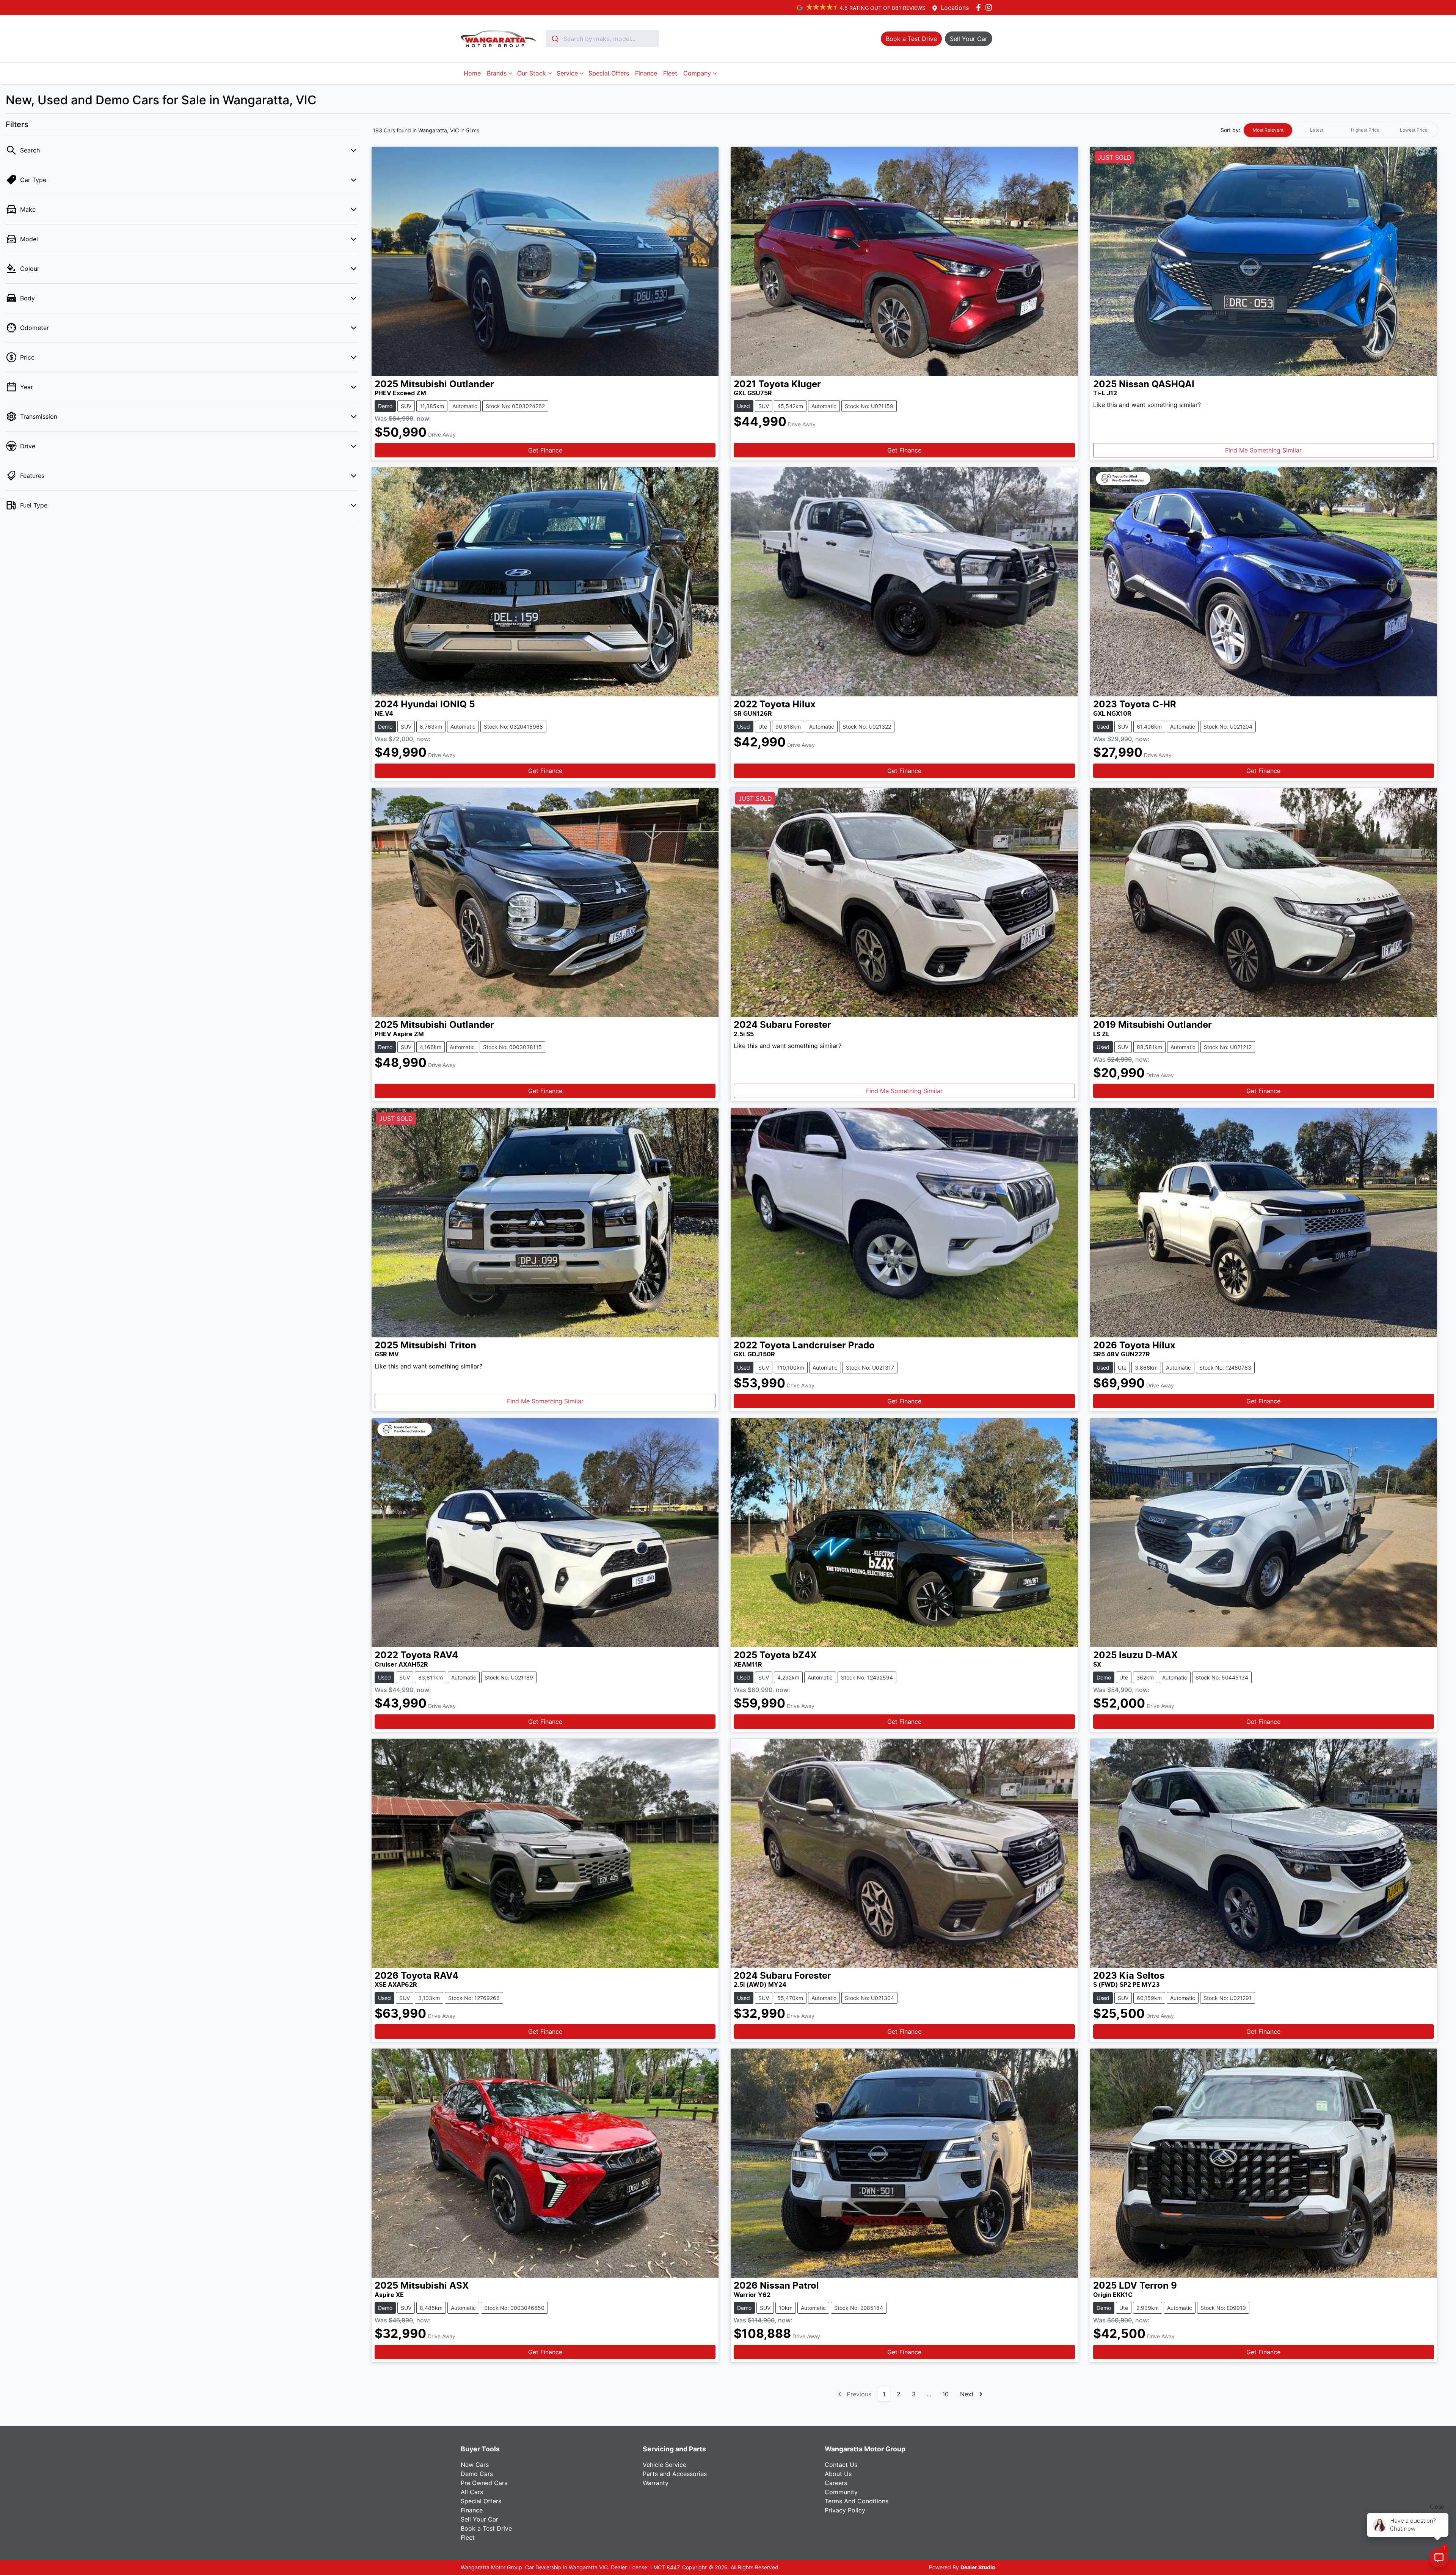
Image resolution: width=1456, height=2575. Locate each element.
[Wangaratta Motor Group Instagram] (990, 7)
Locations (955, 8)
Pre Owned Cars (484, 2483)
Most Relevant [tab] (1268, 130)
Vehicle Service (664, 2465)
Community (841, 2492)
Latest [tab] (1317, 130)
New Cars (475, 2465)
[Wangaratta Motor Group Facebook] (980, 7)
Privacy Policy (845, 2510)
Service (567, 73)
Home (472, 73)
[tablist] (1341, 130)
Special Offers (609, 73)
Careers (836, 2483)
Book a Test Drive (486, 2528)
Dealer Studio (978, 2568)
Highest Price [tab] (1365, 130)
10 (945, 2394)
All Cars (472, 2492)
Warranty (656, 2483)
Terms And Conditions (857, 2501)
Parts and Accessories (675, 2474)
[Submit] (555, 39)
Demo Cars (477, 2474)
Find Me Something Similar (1263, 450)
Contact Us (841, 2465)
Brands (497, 73)
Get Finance (545, 450)
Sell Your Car (479, 2519)
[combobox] (602, 39)
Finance (646, 73)
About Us (838, 2474)
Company (697, 73)
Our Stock (532, 73)
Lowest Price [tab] (1414, 130)
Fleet (670, 73)
